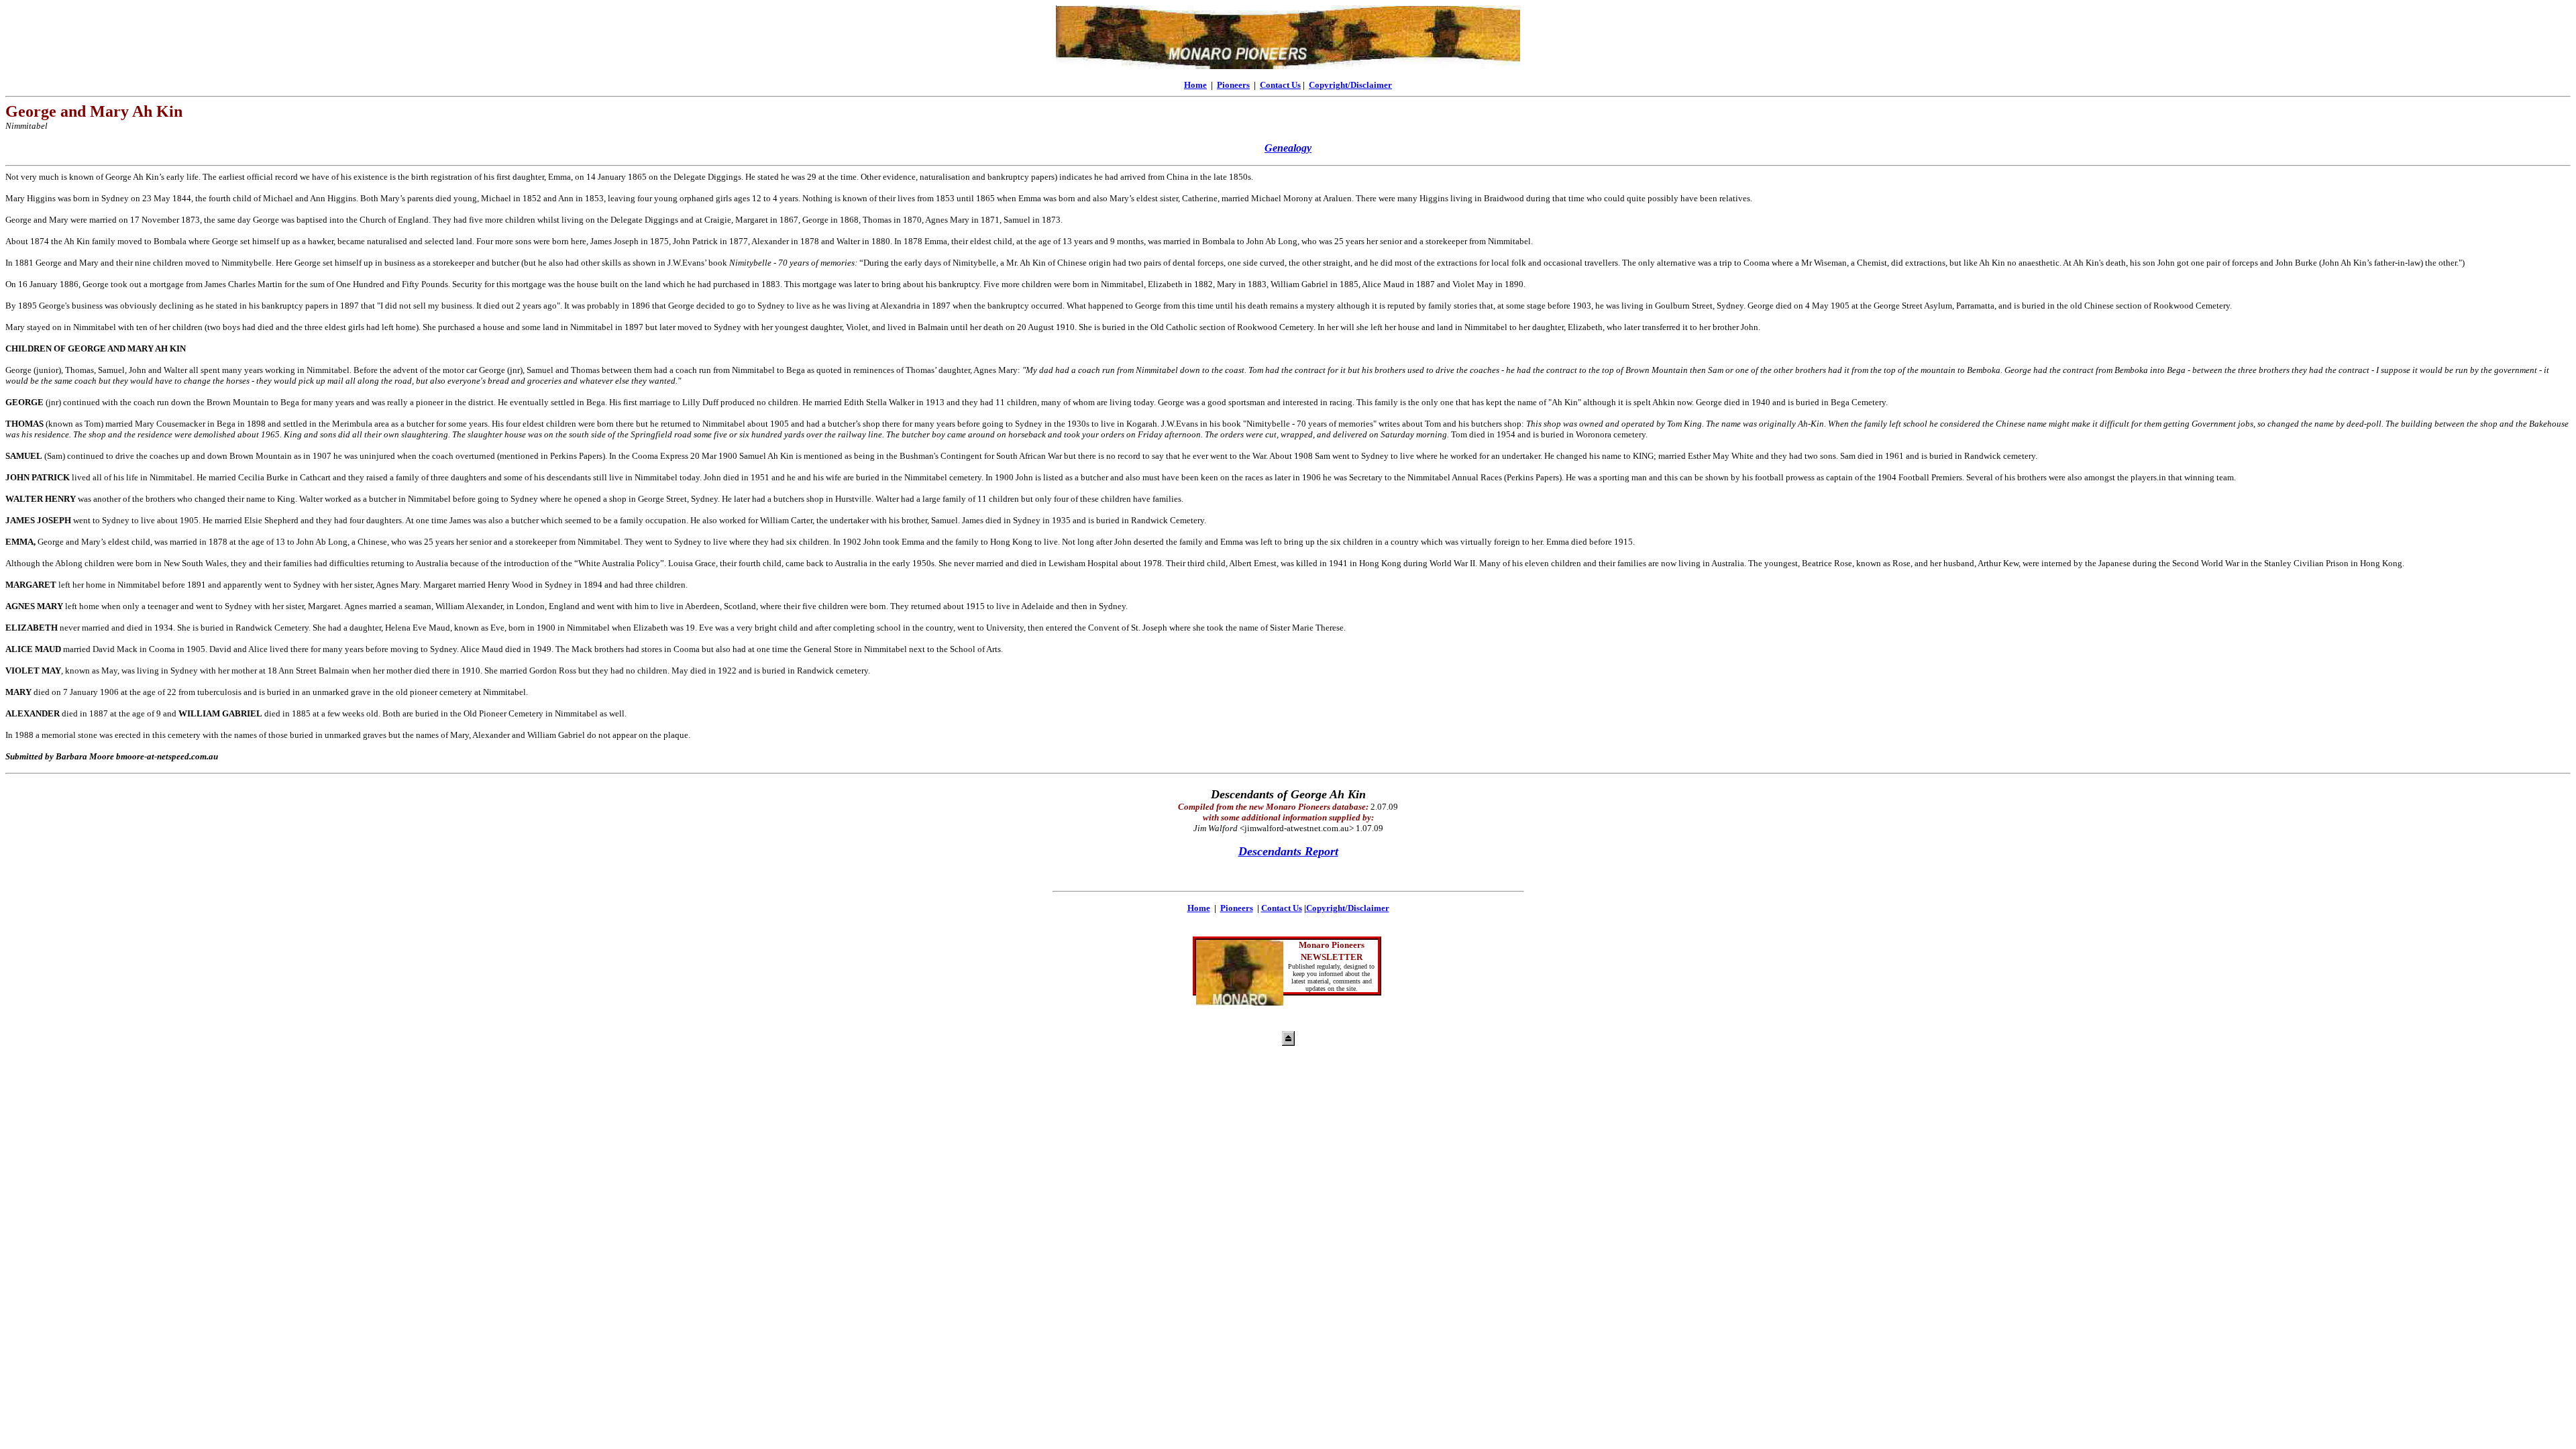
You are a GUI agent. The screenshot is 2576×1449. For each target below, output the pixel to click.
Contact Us (1280, 85)
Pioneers (1233, 85)
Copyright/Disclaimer (1350, 85)
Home (1195, 85)
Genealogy (1288, 148)
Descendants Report (1288, 851)
